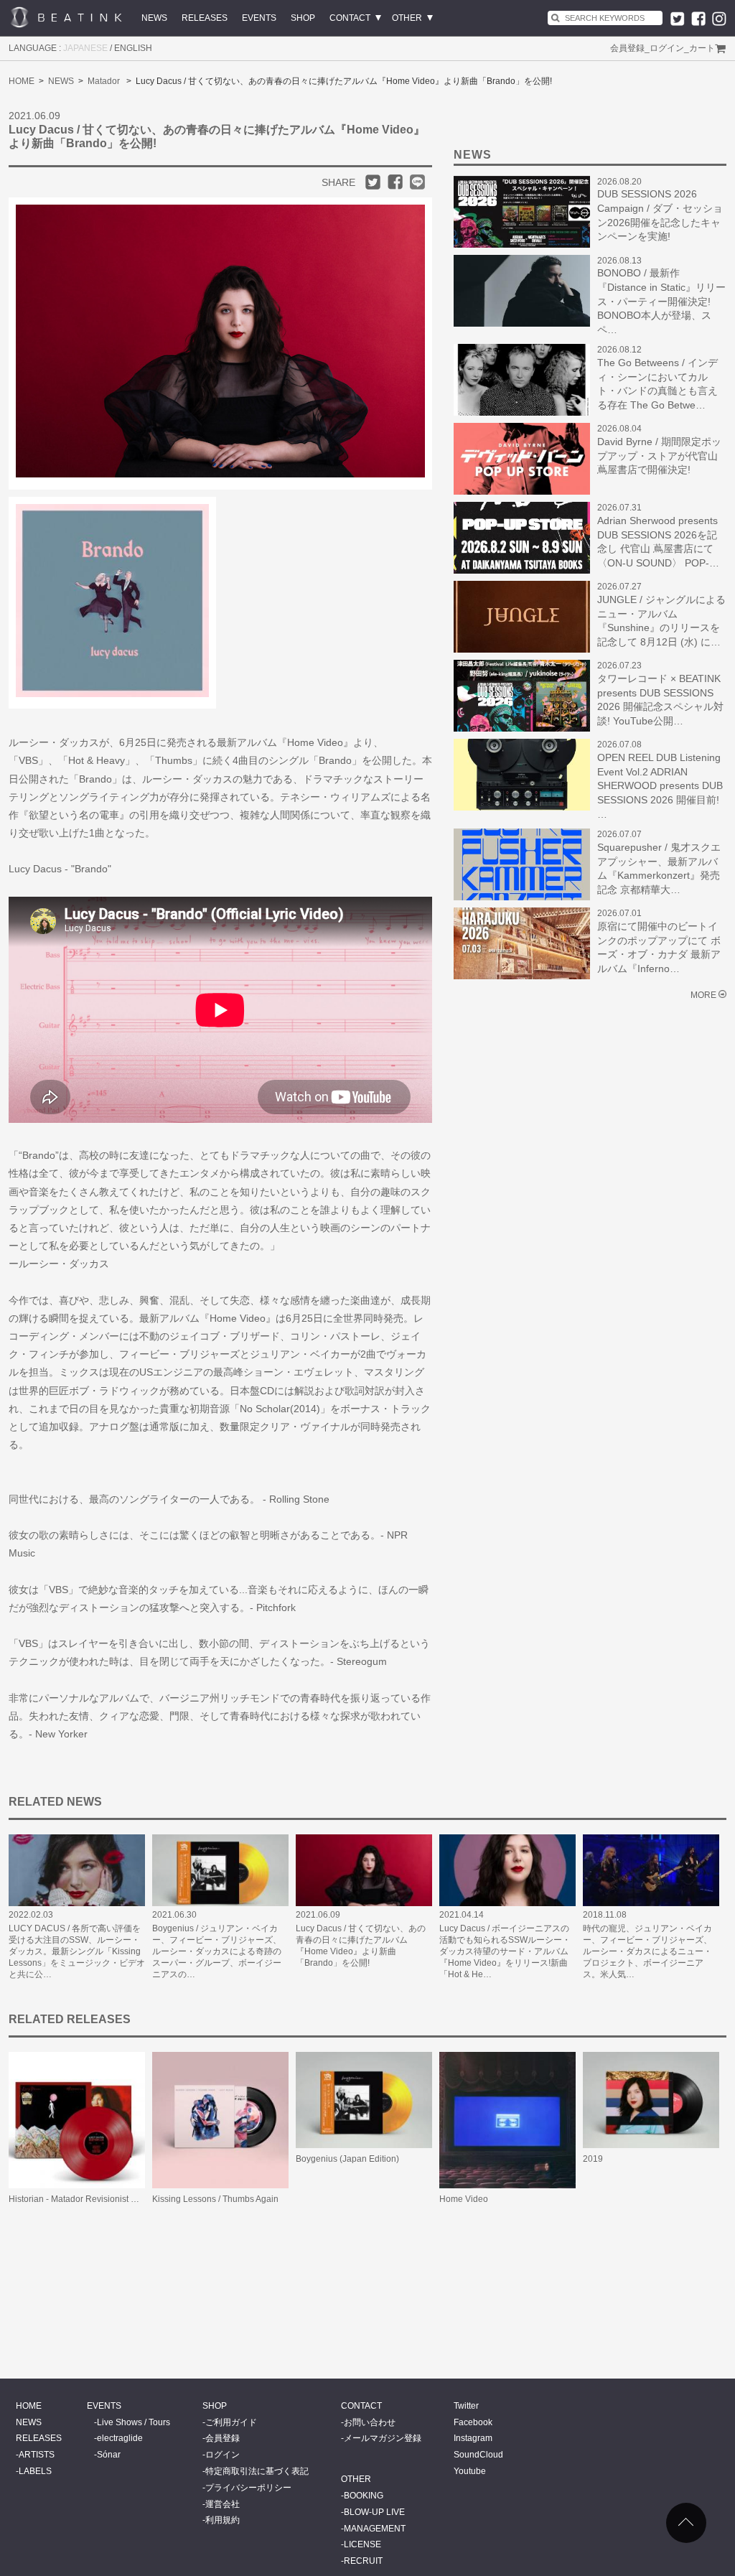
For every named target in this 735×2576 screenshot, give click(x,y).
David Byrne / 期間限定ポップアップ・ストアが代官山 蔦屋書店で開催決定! (659, 456)
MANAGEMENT (375, 2529)
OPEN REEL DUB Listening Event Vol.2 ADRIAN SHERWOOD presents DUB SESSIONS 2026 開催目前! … (660, 785)
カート (702, 48)
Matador (104, 81)
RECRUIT (363, 2561)
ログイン (667, 48)
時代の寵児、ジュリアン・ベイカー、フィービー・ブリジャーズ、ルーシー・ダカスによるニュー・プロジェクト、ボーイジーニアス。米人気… (647, 1951)
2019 (593, 2159)
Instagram (473, 2438)
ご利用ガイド (231, 2422)
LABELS (35, 2471)
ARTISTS (37, 2455)
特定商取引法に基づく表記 (257, 2471)
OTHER (407, 18)
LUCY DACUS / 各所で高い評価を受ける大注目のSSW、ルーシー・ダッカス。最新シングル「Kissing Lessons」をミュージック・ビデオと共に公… (77, 1951)
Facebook (473, 2422)
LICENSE (362, 2544)
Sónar (109, 2455)
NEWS (154, 18)
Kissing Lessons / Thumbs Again (215, 2199)
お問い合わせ (370, 2422)
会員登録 (627, 48)
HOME (22, 81)
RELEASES (205, 18)
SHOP (303, 18)
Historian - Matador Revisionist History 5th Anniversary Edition (129, 2199)
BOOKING (364, 2496)
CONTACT (350, 18)
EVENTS (259, 18)
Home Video (464, 2199)
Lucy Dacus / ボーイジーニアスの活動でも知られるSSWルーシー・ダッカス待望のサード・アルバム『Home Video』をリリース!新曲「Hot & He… (505, 1951)
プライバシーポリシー (248, 2488)
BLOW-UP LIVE (374, 2512)
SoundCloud (478, 2455)
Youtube (470, 2471)
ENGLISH (133, 48)
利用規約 (223, 2520)
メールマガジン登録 (383, 2438)
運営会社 (223, 2504)
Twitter (466, 2406)
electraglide (120, 2438)
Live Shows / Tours (134, 2422)
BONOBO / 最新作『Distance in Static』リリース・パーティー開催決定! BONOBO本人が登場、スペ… (661, 301)
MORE (703, 995)
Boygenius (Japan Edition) (347, 2159)
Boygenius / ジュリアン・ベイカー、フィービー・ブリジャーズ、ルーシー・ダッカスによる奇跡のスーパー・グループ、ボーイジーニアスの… (217, 1951)
